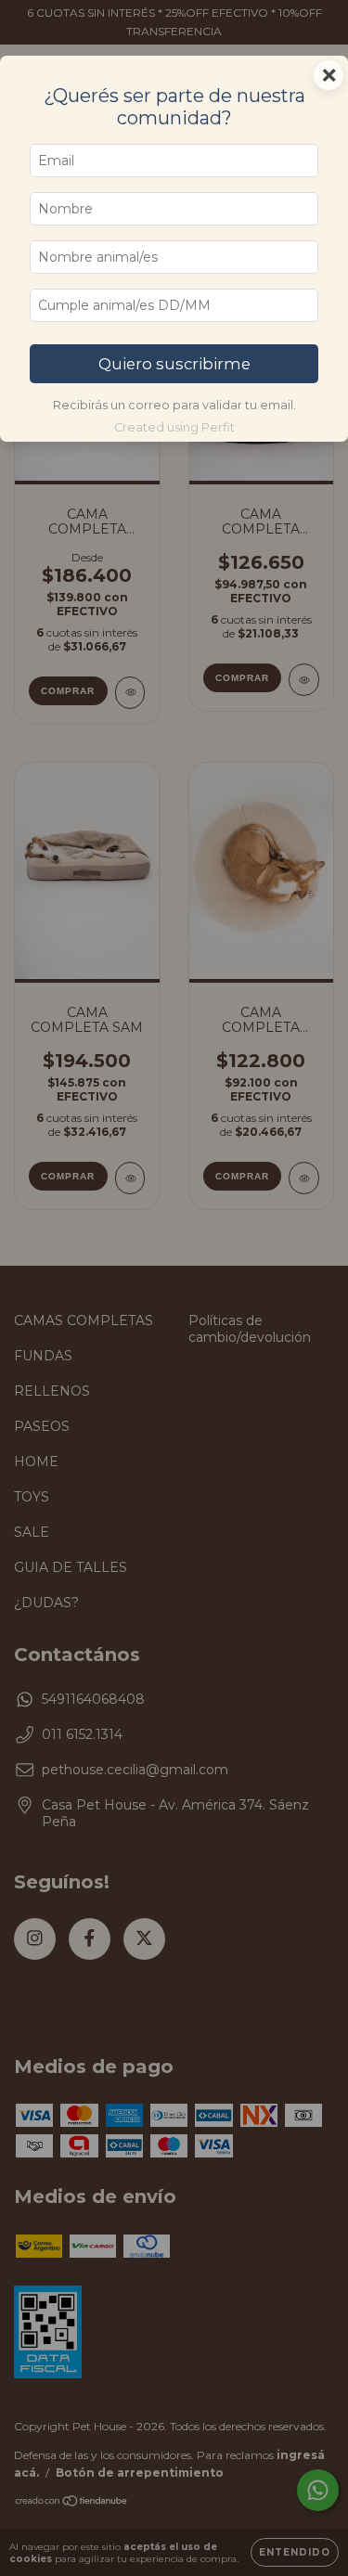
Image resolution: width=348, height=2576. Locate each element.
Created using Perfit (174, 427)
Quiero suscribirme (174, 364)
